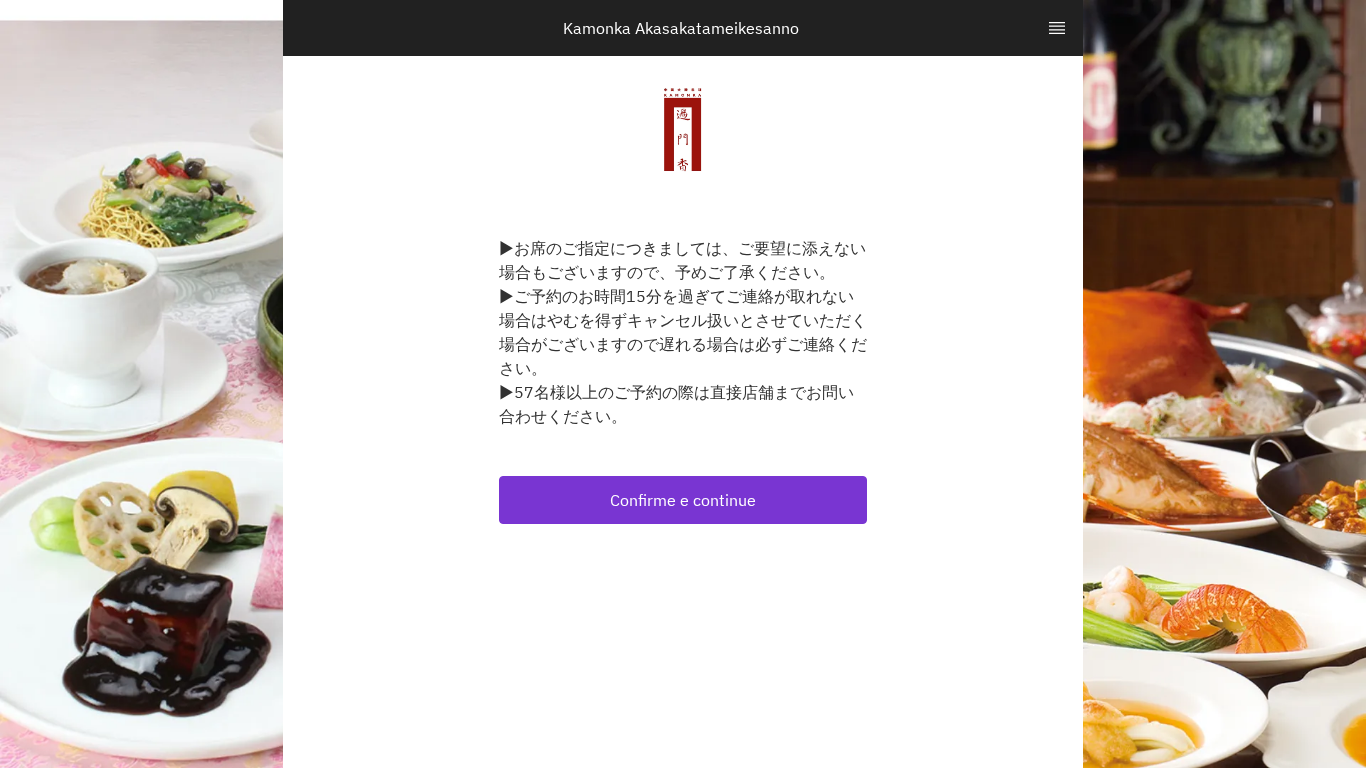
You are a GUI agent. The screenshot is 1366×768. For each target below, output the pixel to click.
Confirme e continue (683, 500)
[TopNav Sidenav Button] (1057, 28)
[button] (683, 500)
